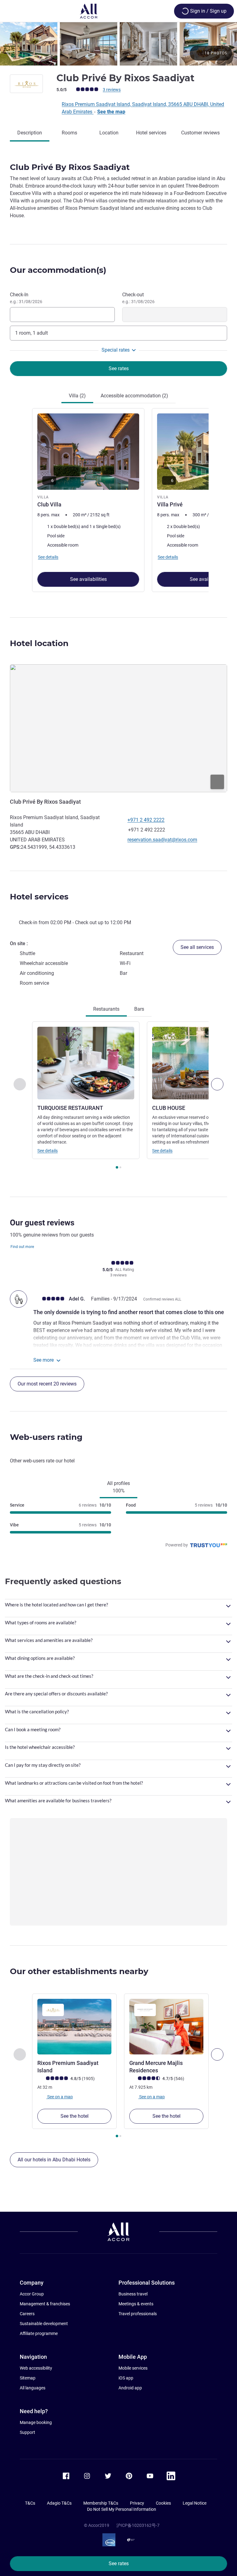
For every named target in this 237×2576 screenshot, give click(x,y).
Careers (27, 2314)
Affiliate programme (39, 2333)
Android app (130, 2388)
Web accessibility (36, 2368)
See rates (119, 2563)
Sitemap (28, 2378)
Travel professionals (138, 2314)
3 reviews (112, 90)
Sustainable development (44, 2324)
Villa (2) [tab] (77, 396)
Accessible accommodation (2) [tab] (134, 396)
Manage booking (36, 2422)
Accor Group (32, 2294)
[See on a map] (118, 728)
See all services (197, 947)
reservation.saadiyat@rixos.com (162, 840)
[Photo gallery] (118, 44)
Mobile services (133, 2368)
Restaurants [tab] (106, 1009)
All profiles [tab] (118, 1487)
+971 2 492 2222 (146, 820)
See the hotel (75, 2116)
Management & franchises (45, 2304)
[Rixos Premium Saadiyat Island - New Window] (74, 2027)
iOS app (126, 2378)
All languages (33, 2388)
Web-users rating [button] (46, 1437)
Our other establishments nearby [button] (79, 1971)
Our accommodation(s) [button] (58, 270)
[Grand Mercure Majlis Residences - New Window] (166, 2027)
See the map (111, 112)
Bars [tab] (139, 1009)
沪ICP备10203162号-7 (138, 2525)
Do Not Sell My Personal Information (122, 2509)
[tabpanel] (118, 501)
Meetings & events (136, 2304)
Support (27, 2432)
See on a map (60, 2096)
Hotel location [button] (39, 643)
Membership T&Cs (101, 2503)
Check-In (26, 298)
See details (48, 1151)
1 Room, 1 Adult (31, 333)
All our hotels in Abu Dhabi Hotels (54, 2160)
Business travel (133, 2294)
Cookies (163, 2503)
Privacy (137, 2503)
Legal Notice (195, 2503)
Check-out (138, 298)
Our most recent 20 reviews (47, 1384)
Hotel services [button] (39, 897)
